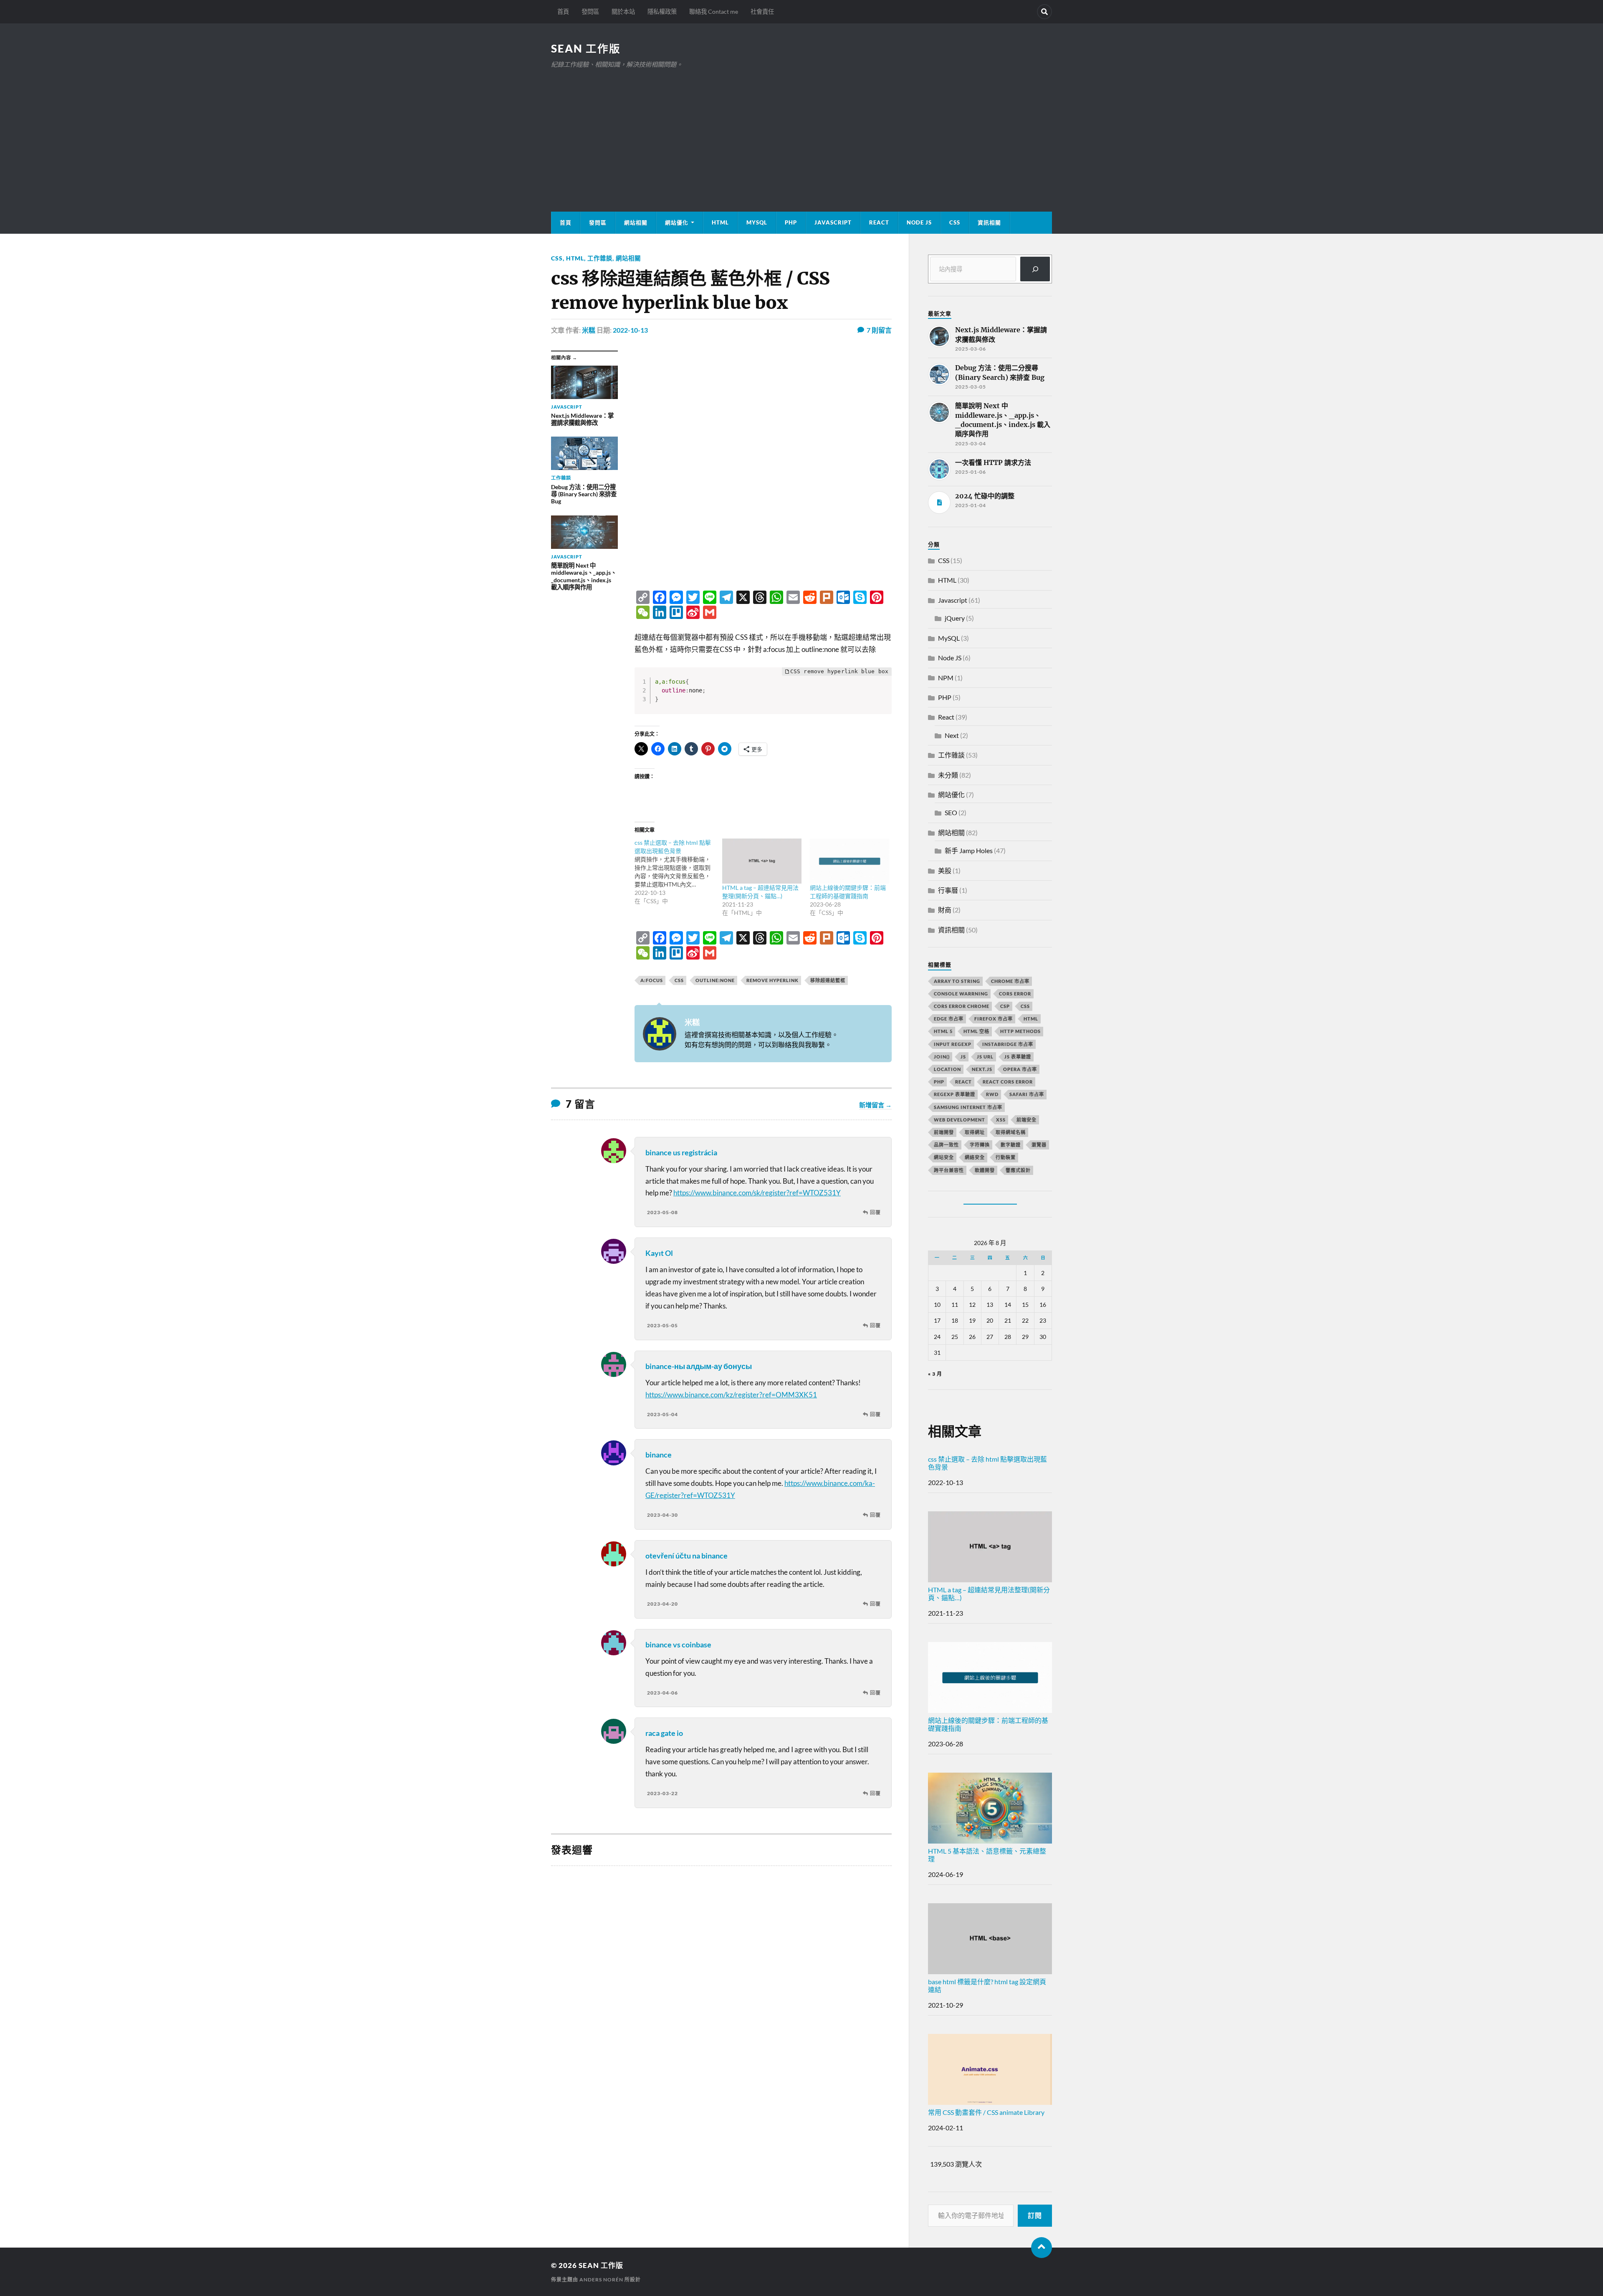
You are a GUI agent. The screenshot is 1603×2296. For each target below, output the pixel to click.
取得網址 (975, 1132)
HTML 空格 (976, 1031)
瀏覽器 (1039, 1145)
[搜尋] (1035, 269)
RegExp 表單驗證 (954, 1094)
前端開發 (944, 1132)
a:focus (652, 980)
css (679, 980)
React (879, 222)
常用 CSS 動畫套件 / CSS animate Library (986, 2112)
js (963, 1057)
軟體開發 (985, 1170)
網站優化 (677, 222)
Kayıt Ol (659, 1253)
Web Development (960, 1120)
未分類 (948, 775)
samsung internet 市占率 (968, 1107)
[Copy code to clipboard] (882, 686)
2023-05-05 (662, 1325)
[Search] (1044, 12)
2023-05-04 (662, 1414)
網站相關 (636, 222)
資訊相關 (989, 222)
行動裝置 (1006, 1157)
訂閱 (1035, 2215)
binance (659, 1455)
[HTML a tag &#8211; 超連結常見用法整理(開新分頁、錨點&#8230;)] (762, 861)
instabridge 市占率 (1008, 1044)
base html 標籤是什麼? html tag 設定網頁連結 (987, 1985)
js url (985, 1057)
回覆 (875, 1212)
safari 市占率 (1027, 1094)
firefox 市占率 (994, 1019)
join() (942, 1057)
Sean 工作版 (586, 48)
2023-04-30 (662, 1515)
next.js (982, 1069)
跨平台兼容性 (949, 1170)
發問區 (590, 11)
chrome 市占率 (1010, 981)
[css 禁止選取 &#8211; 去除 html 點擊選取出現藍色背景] (678, 872)
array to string (957, 981)
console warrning (961, 994)
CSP (1005, 1006)
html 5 (943, 1031)
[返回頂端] (1042, 2248)
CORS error (1015, 994)
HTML (720, 222)
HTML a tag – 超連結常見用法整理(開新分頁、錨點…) (989, 1594)
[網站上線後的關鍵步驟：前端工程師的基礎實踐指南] (850, 861)
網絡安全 (975, 1157)
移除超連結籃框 (828, 980)
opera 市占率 (1020, 1069)
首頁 (563, 11)
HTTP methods (1020, 1031)
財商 (945, 910)
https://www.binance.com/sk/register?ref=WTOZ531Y (757, 1193)
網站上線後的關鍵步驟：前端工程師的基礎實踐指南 (988, 1724)
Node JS (919, 222)
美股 (945, 870)
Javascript (953, 600)
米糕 (589, 330)
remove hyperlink (772, 980)
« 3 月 (935, 1374)
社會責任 (762, 11)
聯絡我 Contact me (714, 11)
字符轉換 (980, 1145)
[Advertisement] (801, 132)
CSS (955, 222)
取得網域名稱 (1011, 1132)
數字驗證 (1011, 1145)
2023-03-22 (662, 1793)
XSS (1001, 1120)
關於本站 (623, 11)
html (1031, 1019)
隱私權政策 (662, 11)
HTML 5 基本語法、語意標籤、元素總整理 (987, 1855)
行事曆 (948, 890)
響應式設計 (1018, 1170)
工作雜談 (600, 258)
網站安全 (944, 1157)
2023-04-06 (662, 1693)
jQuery (955, 618)
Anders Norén (601, 2280)
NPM (946, 678)
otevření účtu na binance (686, 1556)
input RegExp (953, 1044)
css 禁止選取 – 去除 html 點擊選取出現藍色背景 (987, 1463)
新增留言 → (875, 1105)
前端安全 (1027, 1120)
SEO (951, 812)
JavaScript (833, 222)
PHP (791, 222)
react (963, 1082)
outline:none (715, 980)
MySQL (757, 222)
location (947, 1069)
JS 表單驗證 (1018, 1057)
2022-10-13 (630, 330)
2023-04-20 (662, 1604)
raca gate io (664, 1733)
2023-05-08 (662, 1212)
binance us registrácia (681, 1152)
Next (952, 735)
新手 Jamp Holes (969, 850)
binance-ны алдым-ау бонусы (699, 1366)
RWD (992, 1094)
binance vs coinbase (678, 1644)
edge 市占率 (949, 1019)
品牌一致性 (946, 1145)
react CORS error (1008, 1082)
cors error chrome (962, 1006)
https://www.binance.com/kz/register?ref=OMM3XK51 (731, 1395)
